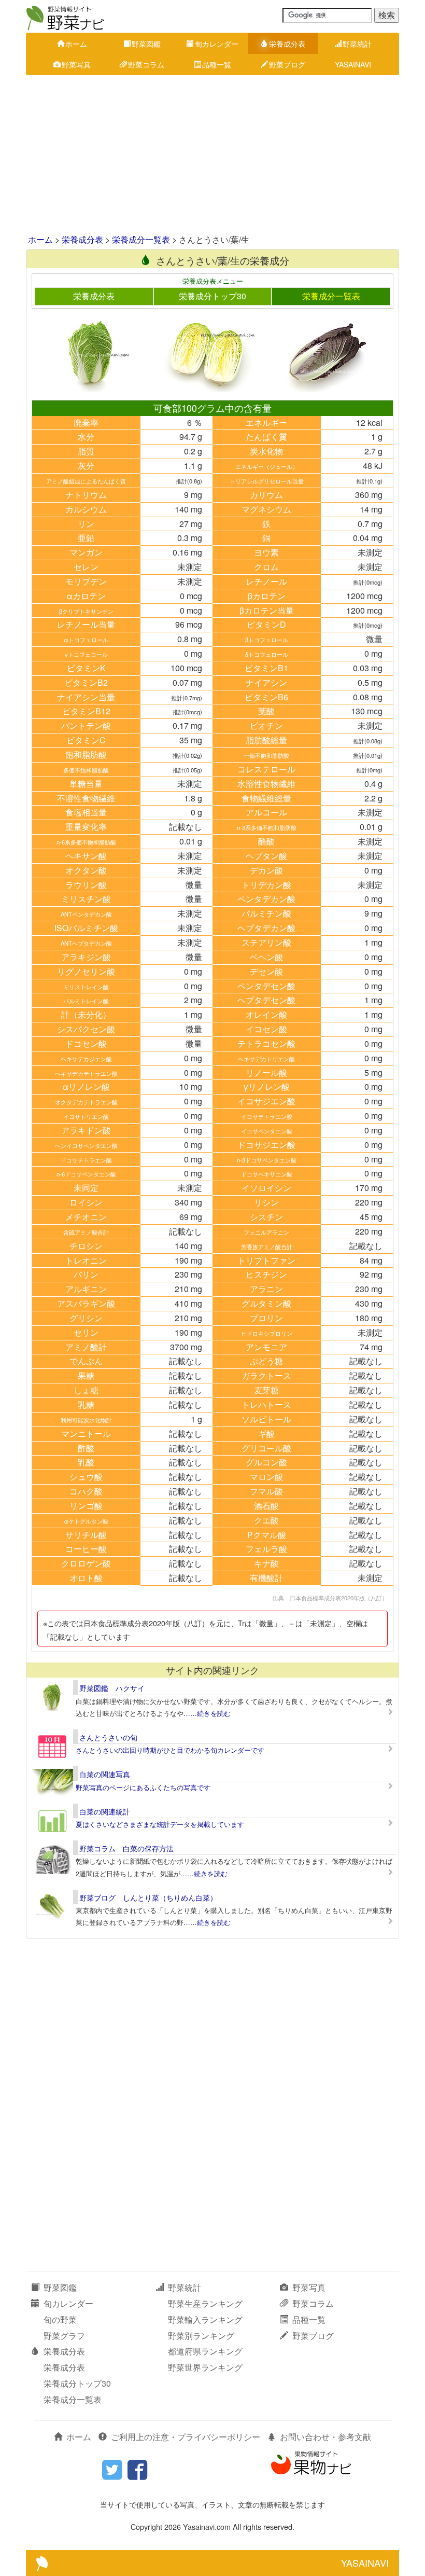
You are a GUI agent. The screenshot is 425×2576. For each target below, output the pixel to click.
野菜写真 (76, 64)
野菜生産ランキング (205, 2303)
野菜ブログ (287, 64)
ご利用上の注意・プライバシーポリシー (186, 2437)
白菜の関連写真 (105, 1774)
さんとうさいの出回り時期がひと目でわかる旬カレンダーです (170, 1750)
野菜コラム (146, 64)
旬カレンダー (217, 44)
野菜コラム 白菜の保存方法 (126, 1848)
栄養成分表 (287, 44)
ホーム (76, 44)
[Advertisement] (212, 156)
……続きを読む (207, 1713)
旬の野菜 (60, 2319)
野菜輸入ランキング (205, 2319)
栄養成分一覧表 (141, 239)
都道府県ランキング (205, 2351)
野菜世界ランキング (205, 2367)
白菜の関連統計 (105, 1811)
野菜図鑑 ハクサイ (112, 1688)
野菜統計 (357, 44)
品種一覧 (217, 64)
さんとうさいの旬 (108, 1737)
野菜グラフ (64, 2336)
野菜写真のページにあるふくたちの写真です (143, 1787)
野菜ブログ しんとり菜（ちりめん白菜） (148, 1898)
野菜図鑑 (146, 44)
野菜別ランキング (201, 2336)
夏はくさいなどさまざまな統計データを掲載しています (160, 1824)
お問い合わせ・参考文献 (325, 2437)
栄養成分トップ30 (212, 296)
